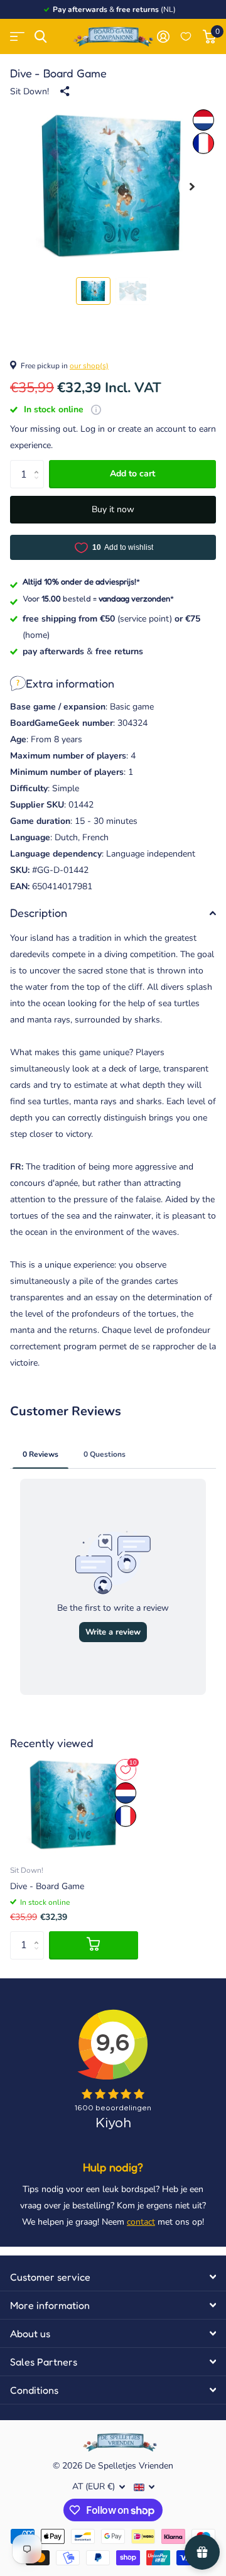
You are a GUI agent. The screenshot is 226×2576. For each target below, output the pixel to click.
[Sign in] (163, 36)
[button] (192, 187)
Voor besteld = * (98, 598)
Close (113, 2277)
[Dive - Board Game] (74, 1805)
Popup (96, 409)
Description (39, 913)
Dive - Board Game (47, 1886)
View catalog (17, 37)
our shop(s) (89, 366)
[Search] (40, 37)
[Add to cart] (94, 1945)
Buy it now (113, 509)
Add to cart (132, 474)
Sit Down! (30, 91)
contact (141, 2222)
